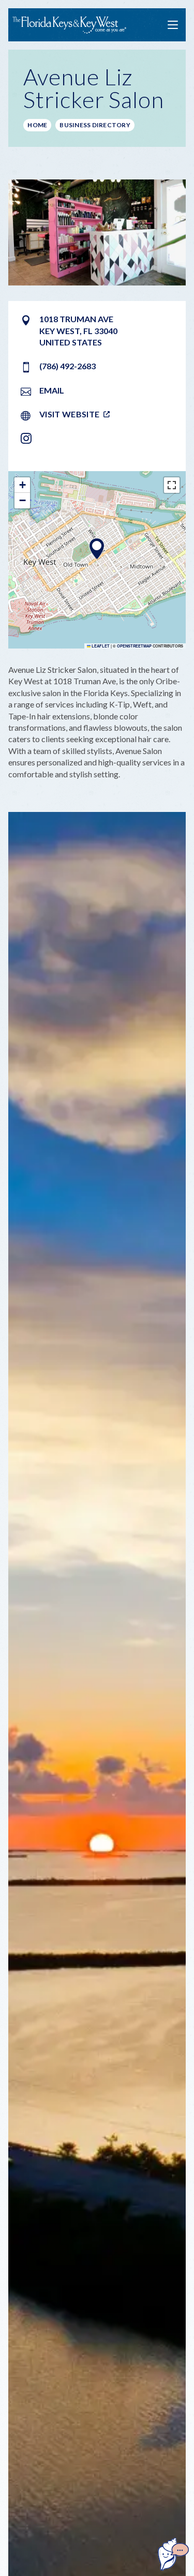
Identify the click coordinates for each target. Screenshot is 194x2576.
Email (52, 390)
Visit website (69, 414)
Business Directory (95, 125)
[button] (97, 549)
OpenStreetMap (134, 646)
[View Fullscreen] (172, 485)
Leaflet (100, 646)
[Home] (69, 25)
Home (37, 125)
